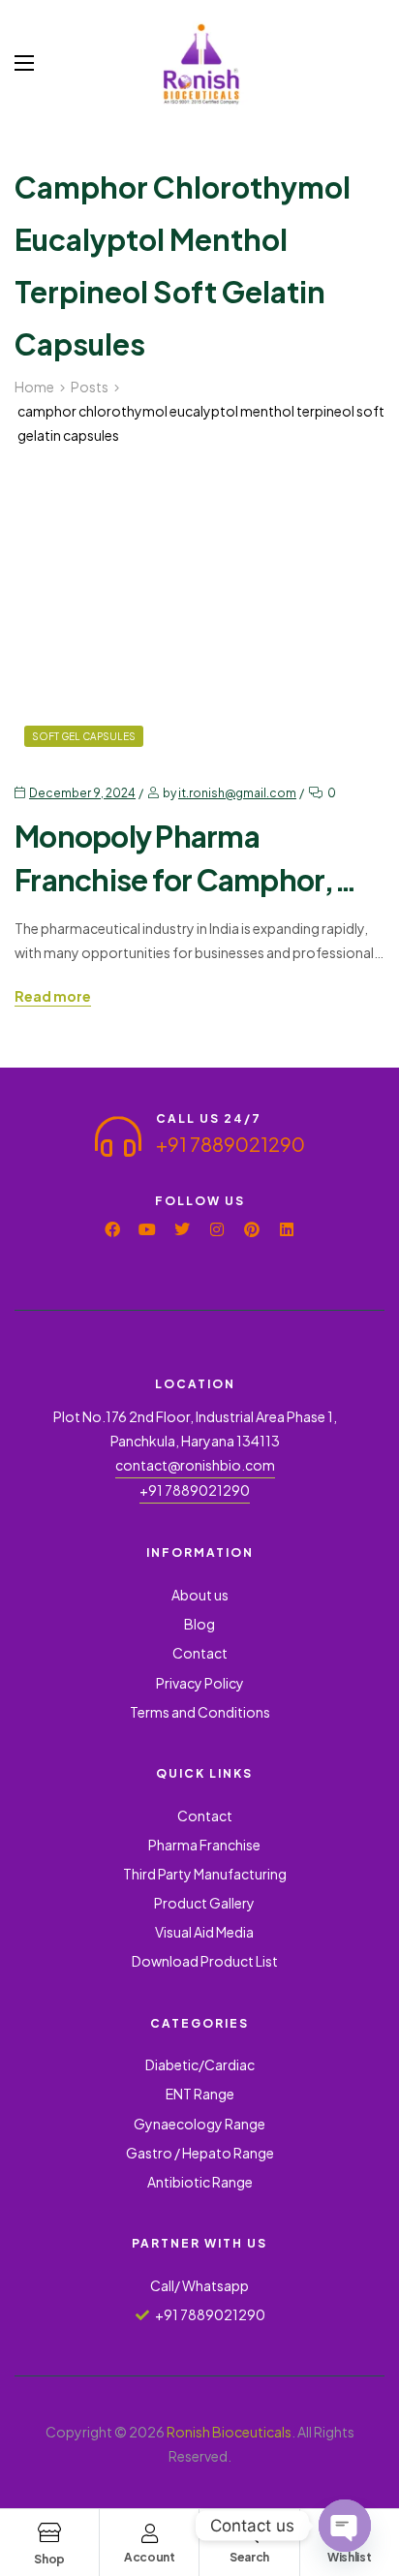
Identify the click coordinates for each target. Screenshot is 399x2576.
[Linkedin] (287, 1229)
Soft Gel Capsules (84, 736)
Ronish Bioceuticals (229, 2432)
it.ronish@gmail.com (237, 793)
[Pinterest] (252, 1229)
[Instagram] (217, 1229)
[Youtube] (147, 1229)
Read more (53, 997)
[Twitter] (182, 1229)
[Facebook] (112, 1229)
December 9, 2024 (82, 793)
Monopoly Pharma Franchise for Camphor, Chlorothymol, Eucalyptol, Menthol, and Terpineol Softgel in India (192, 860)
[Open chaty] (345, 2526)
